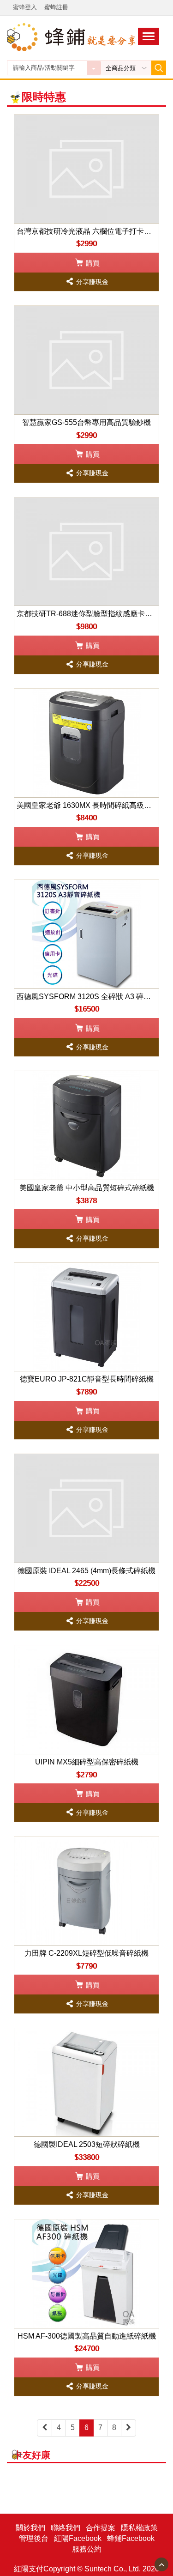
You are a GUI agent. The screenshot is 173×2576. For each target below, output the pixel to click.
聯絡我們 (66, 2528)
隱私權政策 (139, 2528)
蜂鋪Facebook (131, 2538)
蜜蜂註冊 (56, 7)
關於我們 (30, 2528)
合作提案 (101, 2528)
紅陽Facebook (78, 2538)
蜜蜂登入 (25, 7)
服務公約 (87, 2549)
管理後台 (34, 2538)
